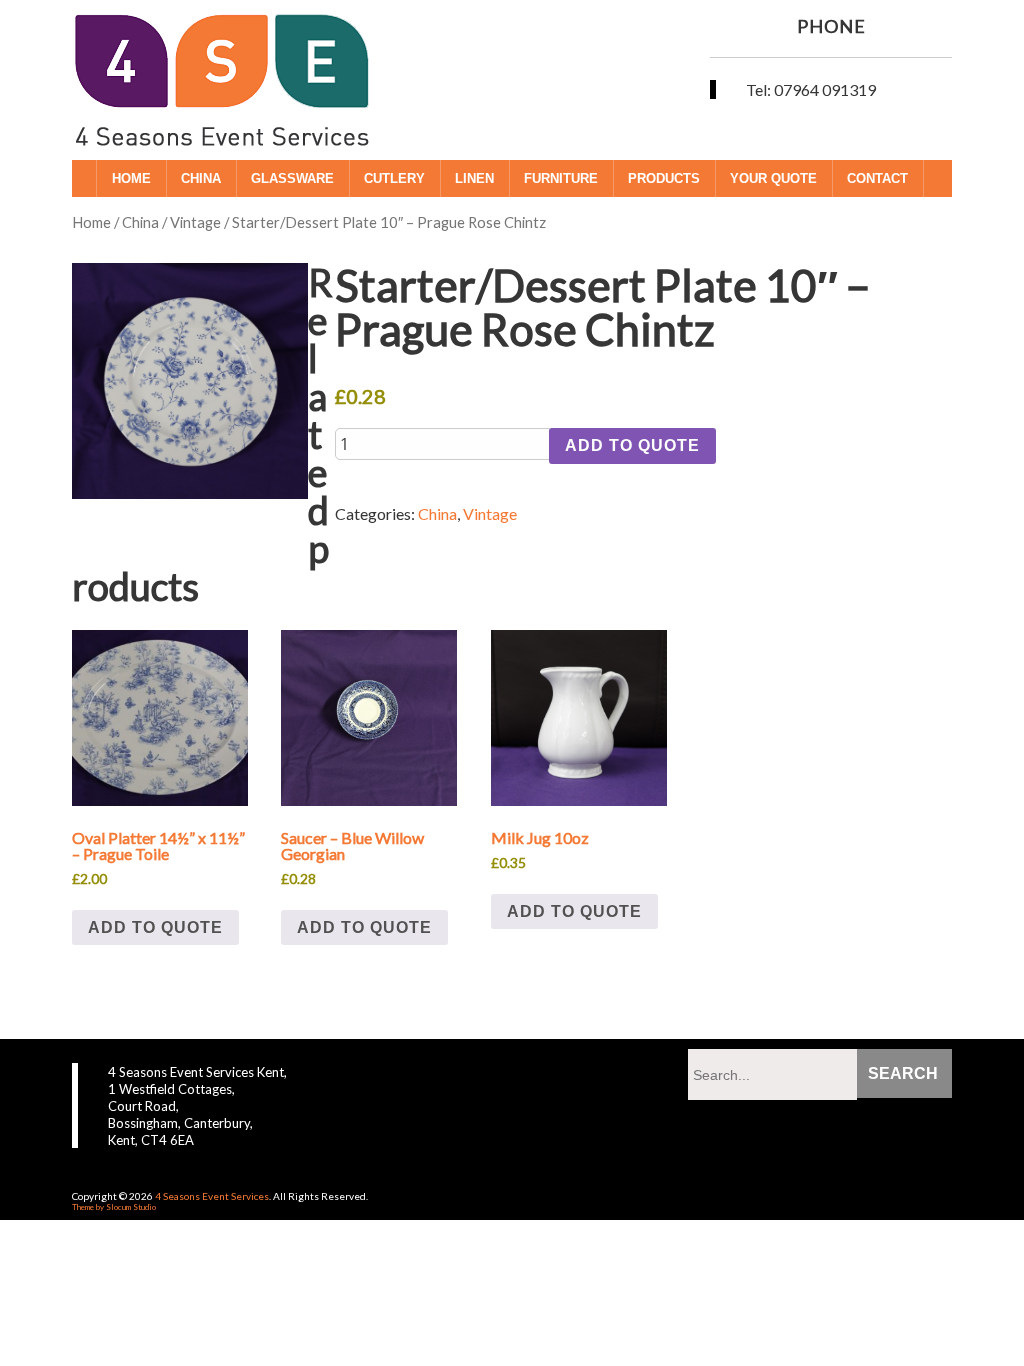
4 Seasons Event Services (212, 1196)
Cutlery (394, 178)
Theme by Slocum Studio (114, 1207)
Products (664, 178)
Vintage (195, 222)
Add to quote (632, 445)
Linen (474, 178)
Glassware (292, 178)
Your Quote (773, 178)
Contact (877, 178)
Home (131, 178)
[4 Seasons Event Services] (222, 111)
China (201, 178)
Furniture (561, 178)
